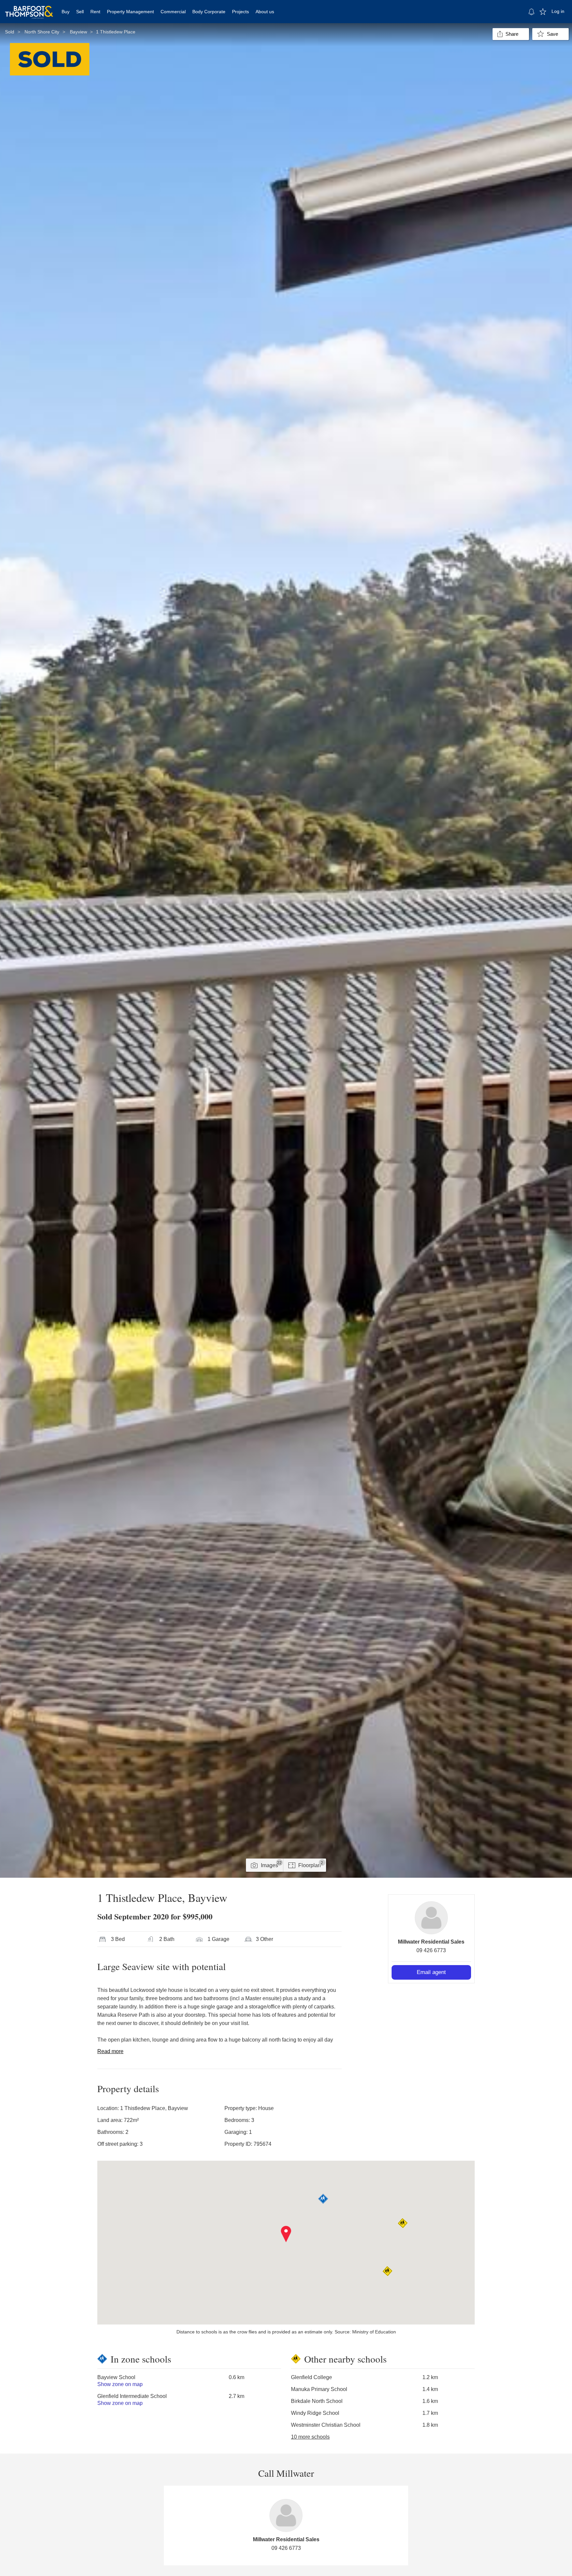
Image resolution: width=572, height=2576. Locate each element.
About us (265, 12)
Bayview (78, 32)
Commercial (173, 12)
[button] (286, 2234)
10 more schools (310, 2437)
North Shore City (42, 32)
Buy (66, 12)
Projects (240, 12)
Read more (110, 2051)
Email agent (431, 1972)
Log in (558, 11)
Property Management (130, 12)
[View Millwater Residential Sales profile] (431, 1918)
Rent (95, 12)
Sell (80, 12)
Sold (10, 32)
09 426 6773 (431, 1950)
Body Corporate (209, 12)
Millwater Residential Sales (431, 1942)
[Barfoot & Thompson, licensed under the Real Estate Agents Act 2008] (29, 8)
